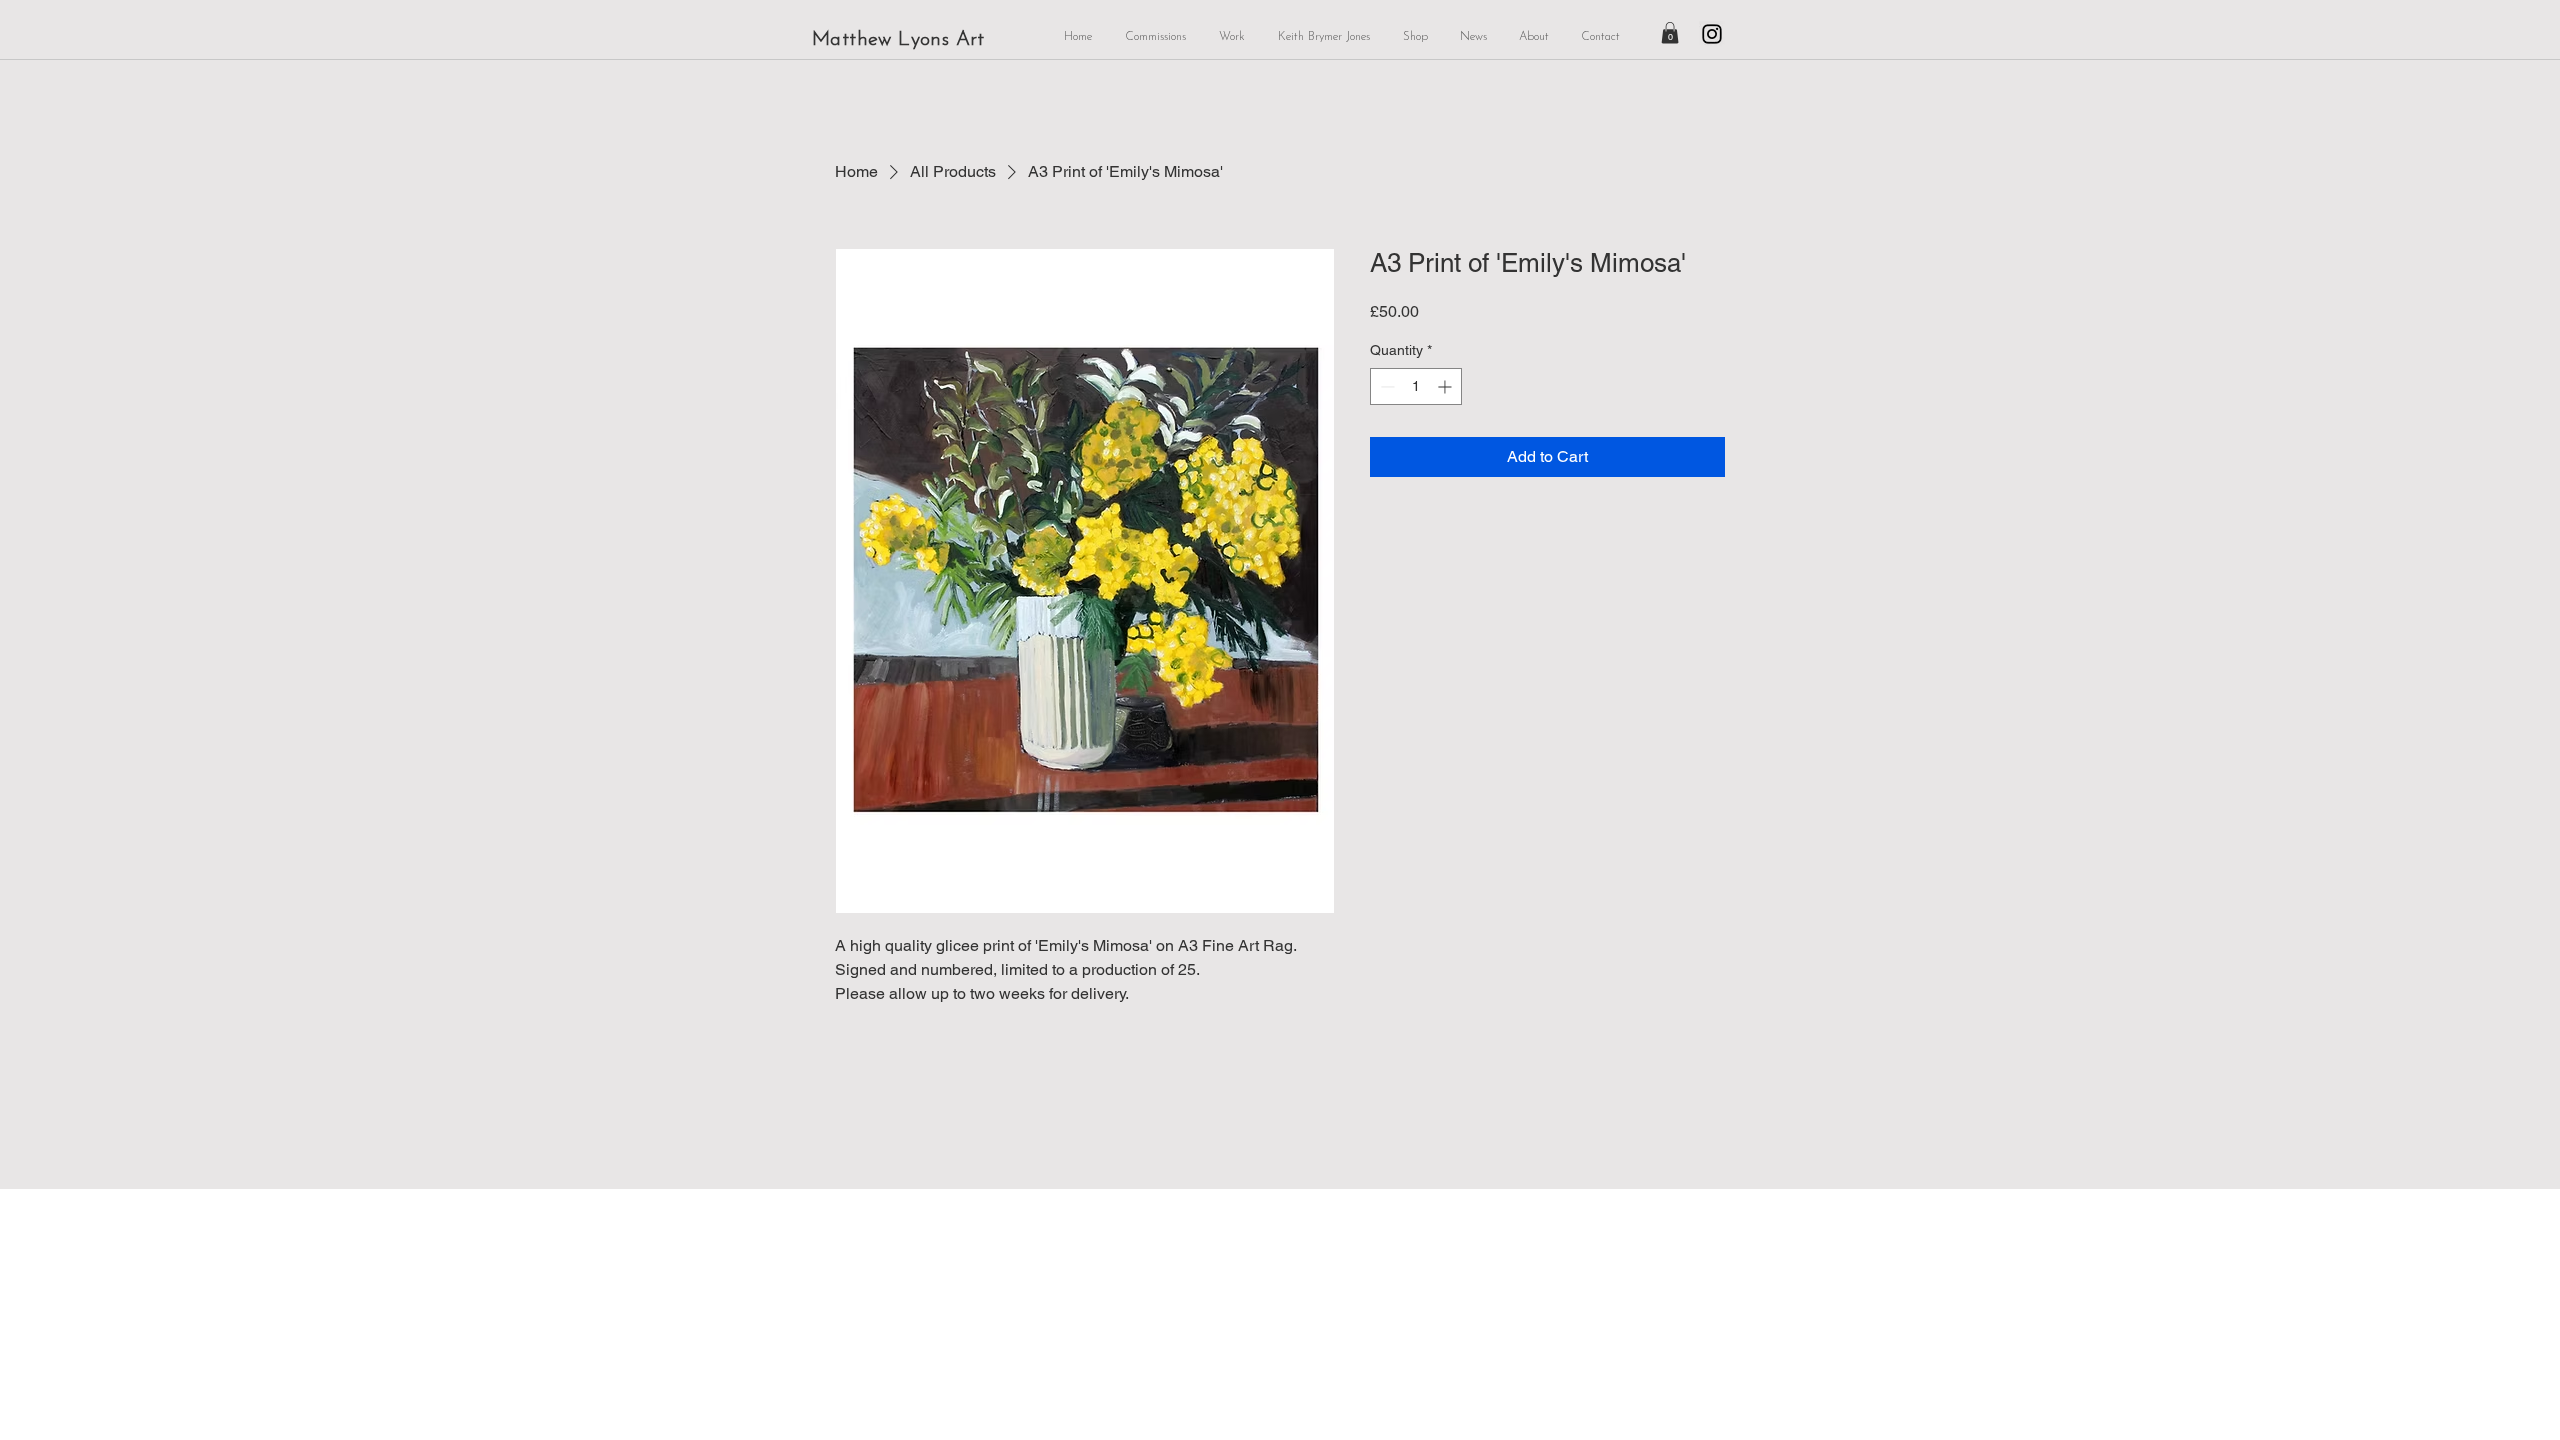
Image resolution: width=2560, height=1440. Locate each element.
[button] (1670, 33)
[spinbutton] (1416, 386)
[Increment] (1446, 386)
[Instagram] (1712, 34)
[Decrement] (1385, 386)
